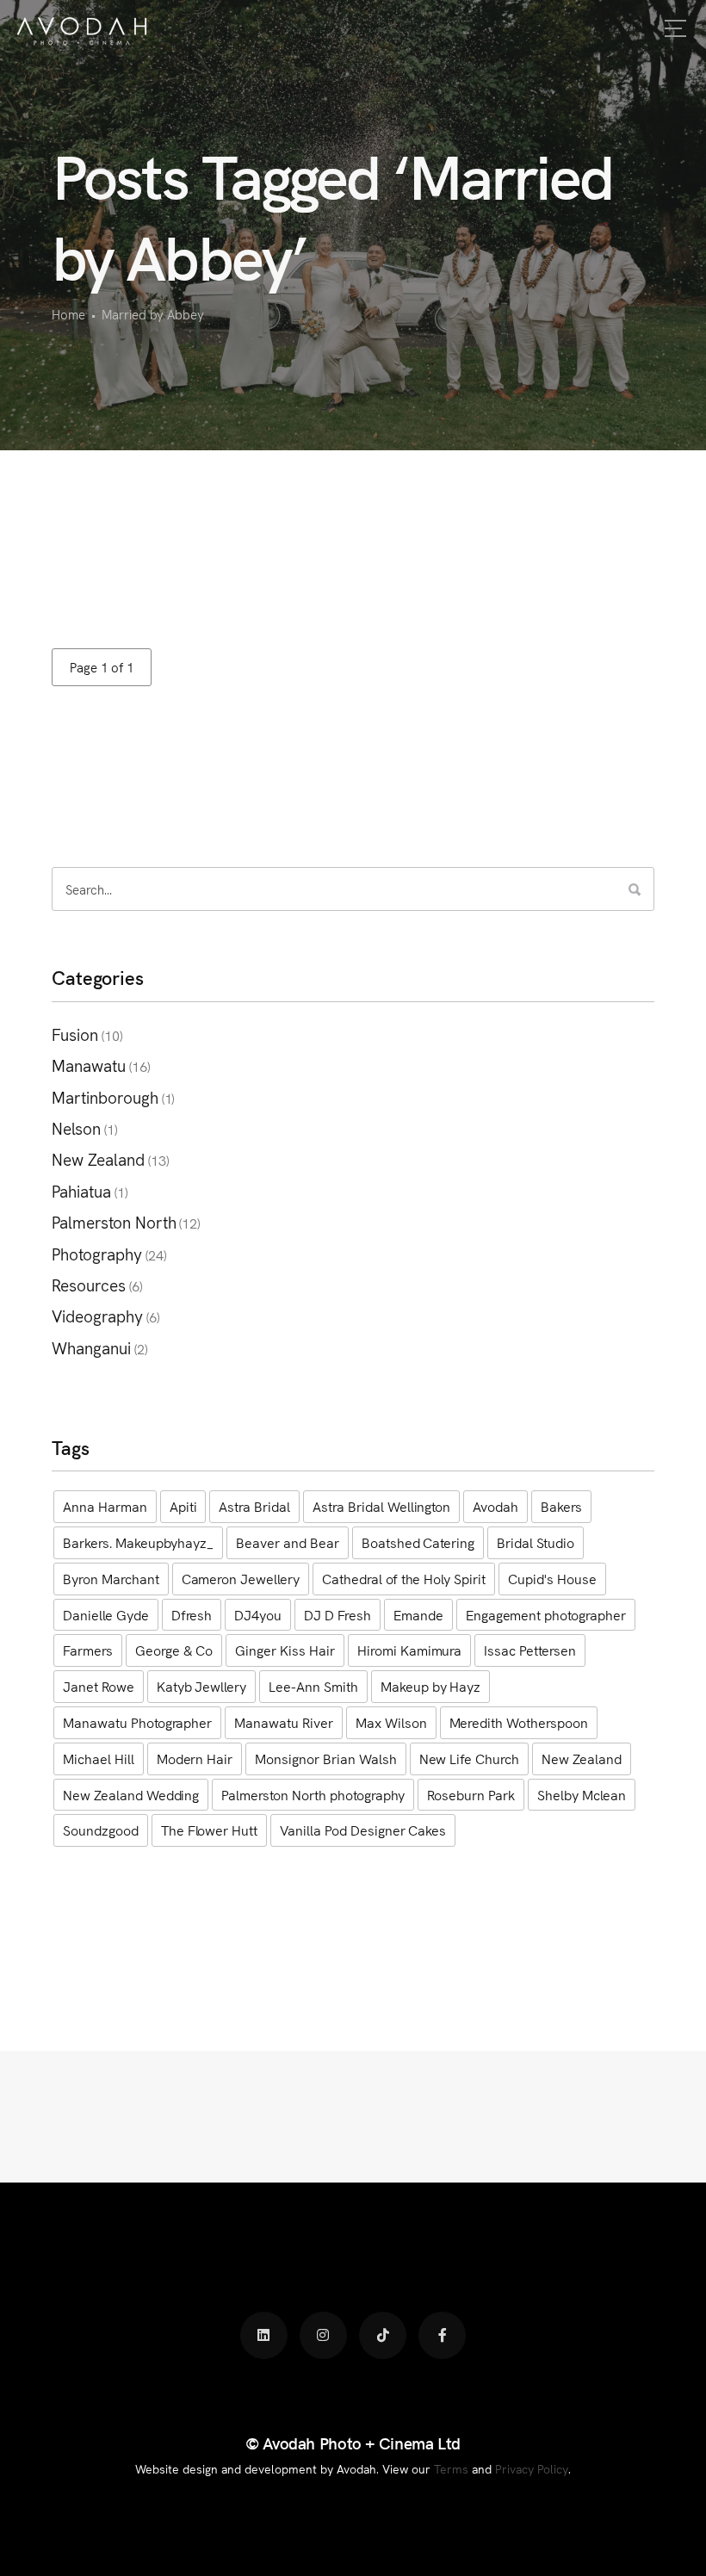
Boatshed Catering (418, 1542)
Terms (451, 2468)
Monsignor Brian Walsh (325, 1758)
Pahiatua (81, 1190)
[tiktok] (383, 2335)
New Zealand (98, 1158)
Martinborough (105, 1096)
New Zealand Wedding (131, 1794)
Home (68, 314)
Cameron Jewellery (241, 1578)
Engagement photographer (546, 1614)
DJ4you (258, 1614)
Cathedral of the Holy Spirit (404, 1578)
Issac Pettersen (530, 1650)
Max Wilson (391, 1722)
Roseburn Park (471, 1794)
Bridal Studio (536, 1542)
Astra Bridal (254, 1506)
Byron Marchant (111, 1578)
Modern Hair (195, 1758)
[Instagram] (323, 2335)
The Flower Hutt (210, 1830)
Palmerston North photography (313, 1794)
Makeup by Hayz (431, 1686)
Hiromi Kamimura (410, 1650)
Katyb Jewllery (202, 1686)
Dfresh (192, 1614)
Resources (89, 1284)
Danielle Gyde (106, 1614)
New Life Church (470, 1758)
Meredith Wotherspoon (519, 1722)
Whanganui (91, 1347)
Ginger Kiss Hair (285, 1650)
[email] (442, 2335)
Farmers (88, 1650)
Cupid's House (552, 1578)
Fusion (75, 1034)
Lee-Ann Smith (313, 1686)
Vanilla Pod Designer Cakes (363, 1830)
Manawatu (89, 1065)
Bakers (561, 1506)
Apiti (183, 1506)
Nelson (76, 1127)
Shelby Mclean (582, 1794)
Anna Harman (105, 1506)
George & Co (174, 1650)
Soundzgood (101, 1830)
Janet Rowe (99, 1686)
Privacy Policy (532, 2468)
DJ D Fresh (338, 1614)
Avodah (495, 1506)
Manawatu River (284, 1722)
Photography (97, 1253)
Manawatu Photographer (137, 1722)
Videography (97, 1315)
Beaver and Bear (288, 1542)
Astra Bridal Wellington (381, 1506)
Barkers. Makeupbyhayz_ (138, 1542)
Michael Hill (99, 1758)
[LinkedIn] (264, 2335)
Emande (418, 1614)
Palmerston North (114, 1221)
